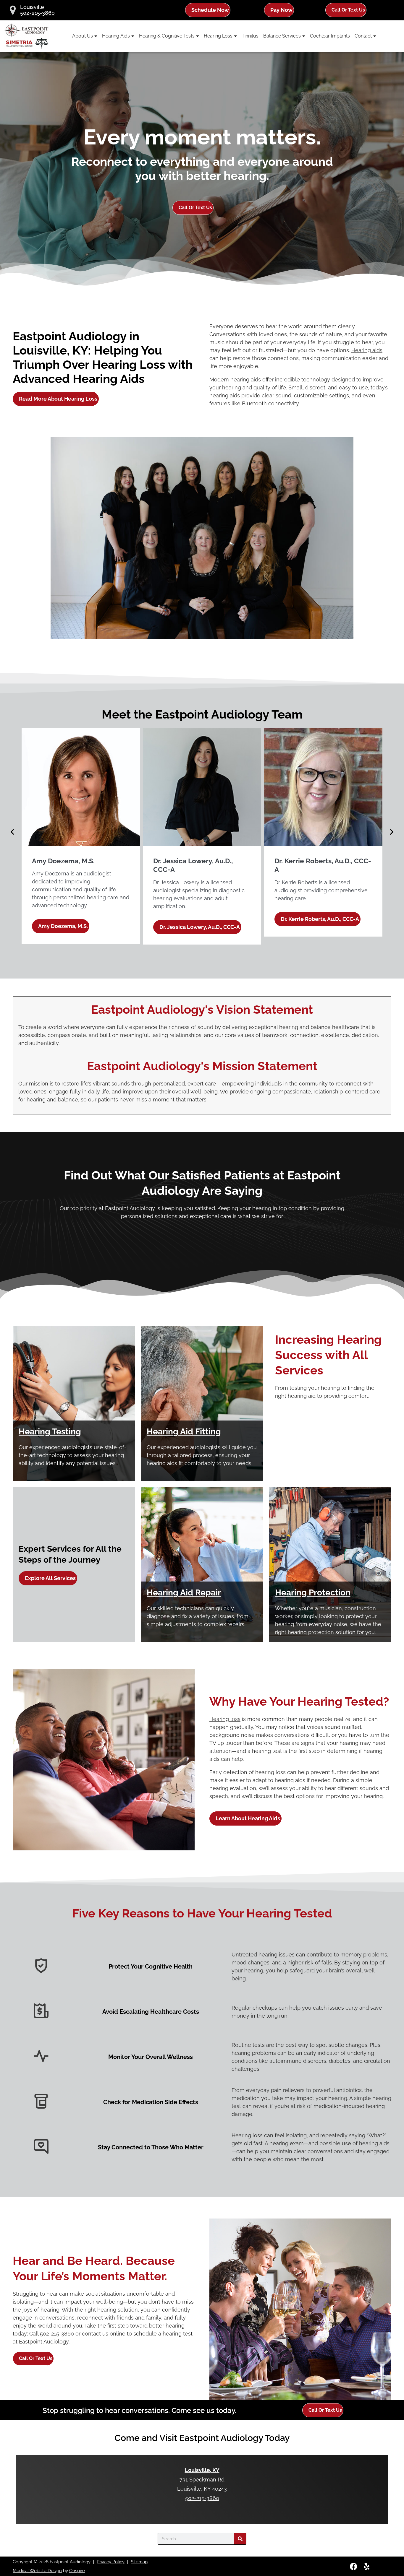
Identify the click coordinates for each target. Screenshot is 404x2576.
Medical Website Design (37, 2571)
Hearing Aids (116, 36)
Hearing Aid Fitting (184, 1432)
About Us (83, 36)
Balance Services (282, 36)
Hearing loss (225, 1719)
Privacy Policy (111, 2562)
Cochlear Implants (330, 36)
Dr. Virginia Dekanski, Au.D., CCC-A (323, 919)
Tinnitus (250, 36)
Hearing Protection (313, 1593)
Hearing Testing (50, 1432)
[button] (12, 832)
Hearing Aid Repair (184, 1593)
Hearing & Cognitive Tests (167, 36)
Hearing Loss (218, 36)
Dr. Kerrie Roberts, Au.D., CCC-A (199, 919)
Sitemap (139, 2562)
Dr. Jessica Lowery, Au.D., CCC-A (78, 927)
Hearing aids (367, 350)
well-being (109, 2302)
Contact (363, 36)
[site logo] (27, 36)
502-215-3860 (37, 13)
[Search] (240, 2539)
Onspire (77, 2571)
